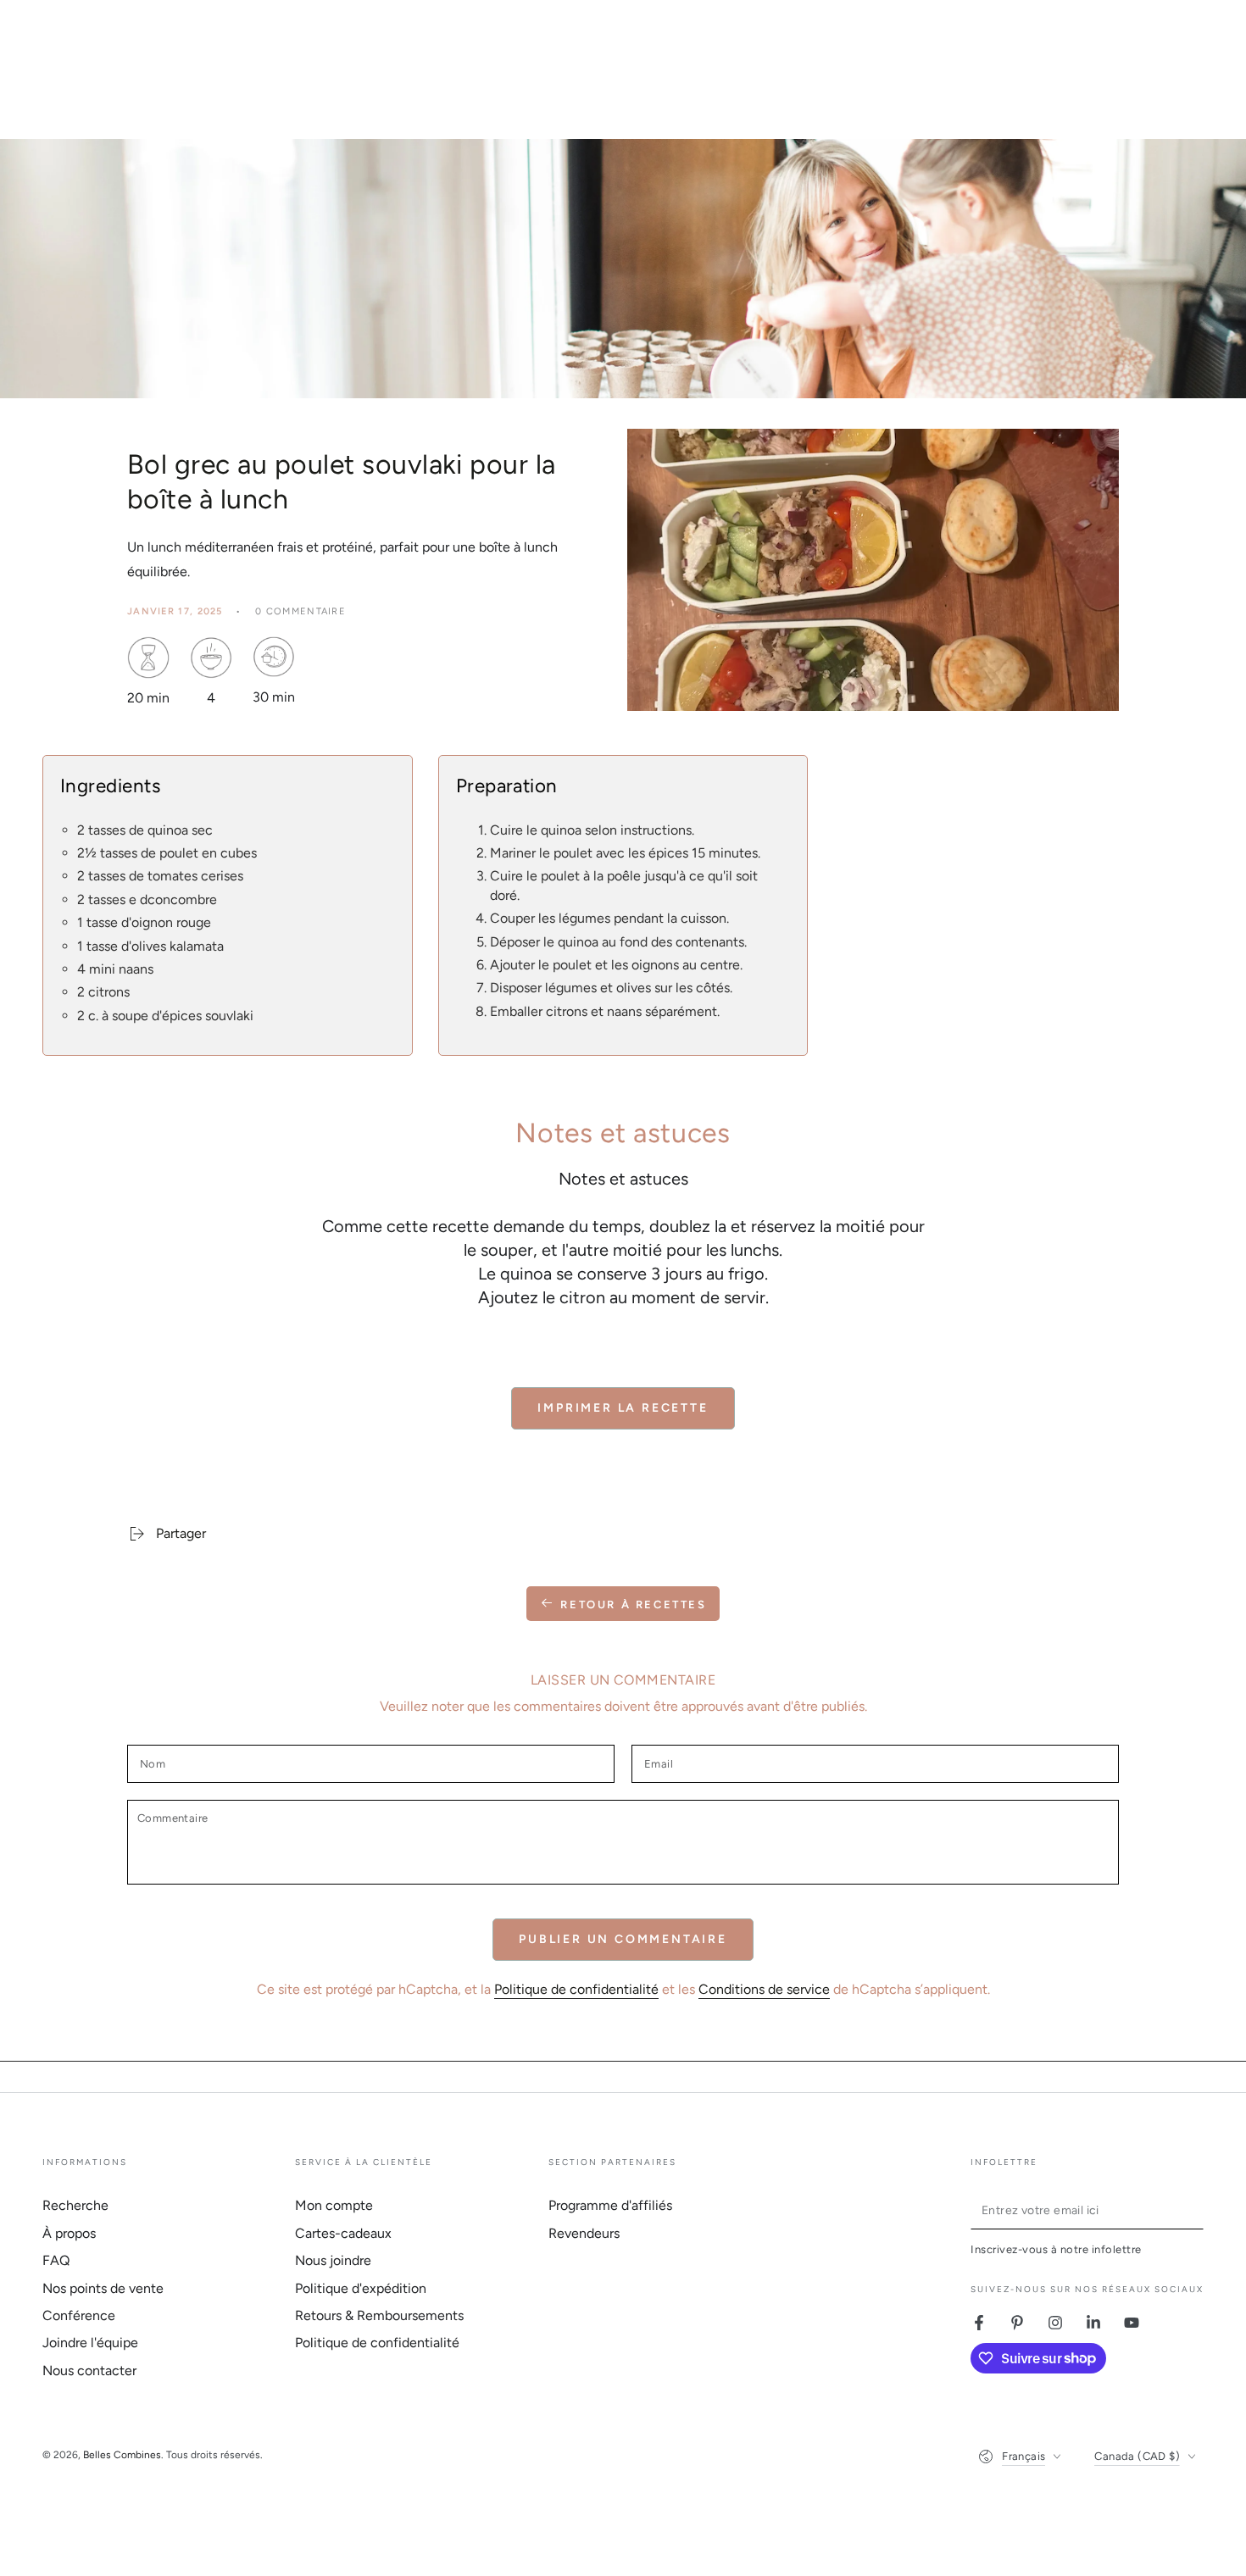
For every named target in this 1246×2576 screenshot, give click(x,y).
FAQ (56, 2260)
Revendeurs (584, 2233)
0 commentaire (300, 611)
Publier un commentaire (623, 1939)
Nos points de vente (103, 2288)
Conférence (79, 2315)
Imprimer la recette (623, 1408)
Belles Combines (122, 2455)
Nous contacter (89, 2371)
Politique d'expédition (361, 2288)
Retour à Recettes (633, 1604)
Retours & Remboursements (379, 2315)
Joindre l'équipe (90, 2343)
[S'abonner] (1194, 2210)
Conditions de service (764, 1989)
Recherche (75, 2205)
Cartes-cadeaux (343, 2233)
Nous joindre (333, 2260)
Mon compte (334, 2205)
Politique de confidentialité (576, 1989)
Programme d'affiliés (610, 2205)
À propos (69, 2233)
